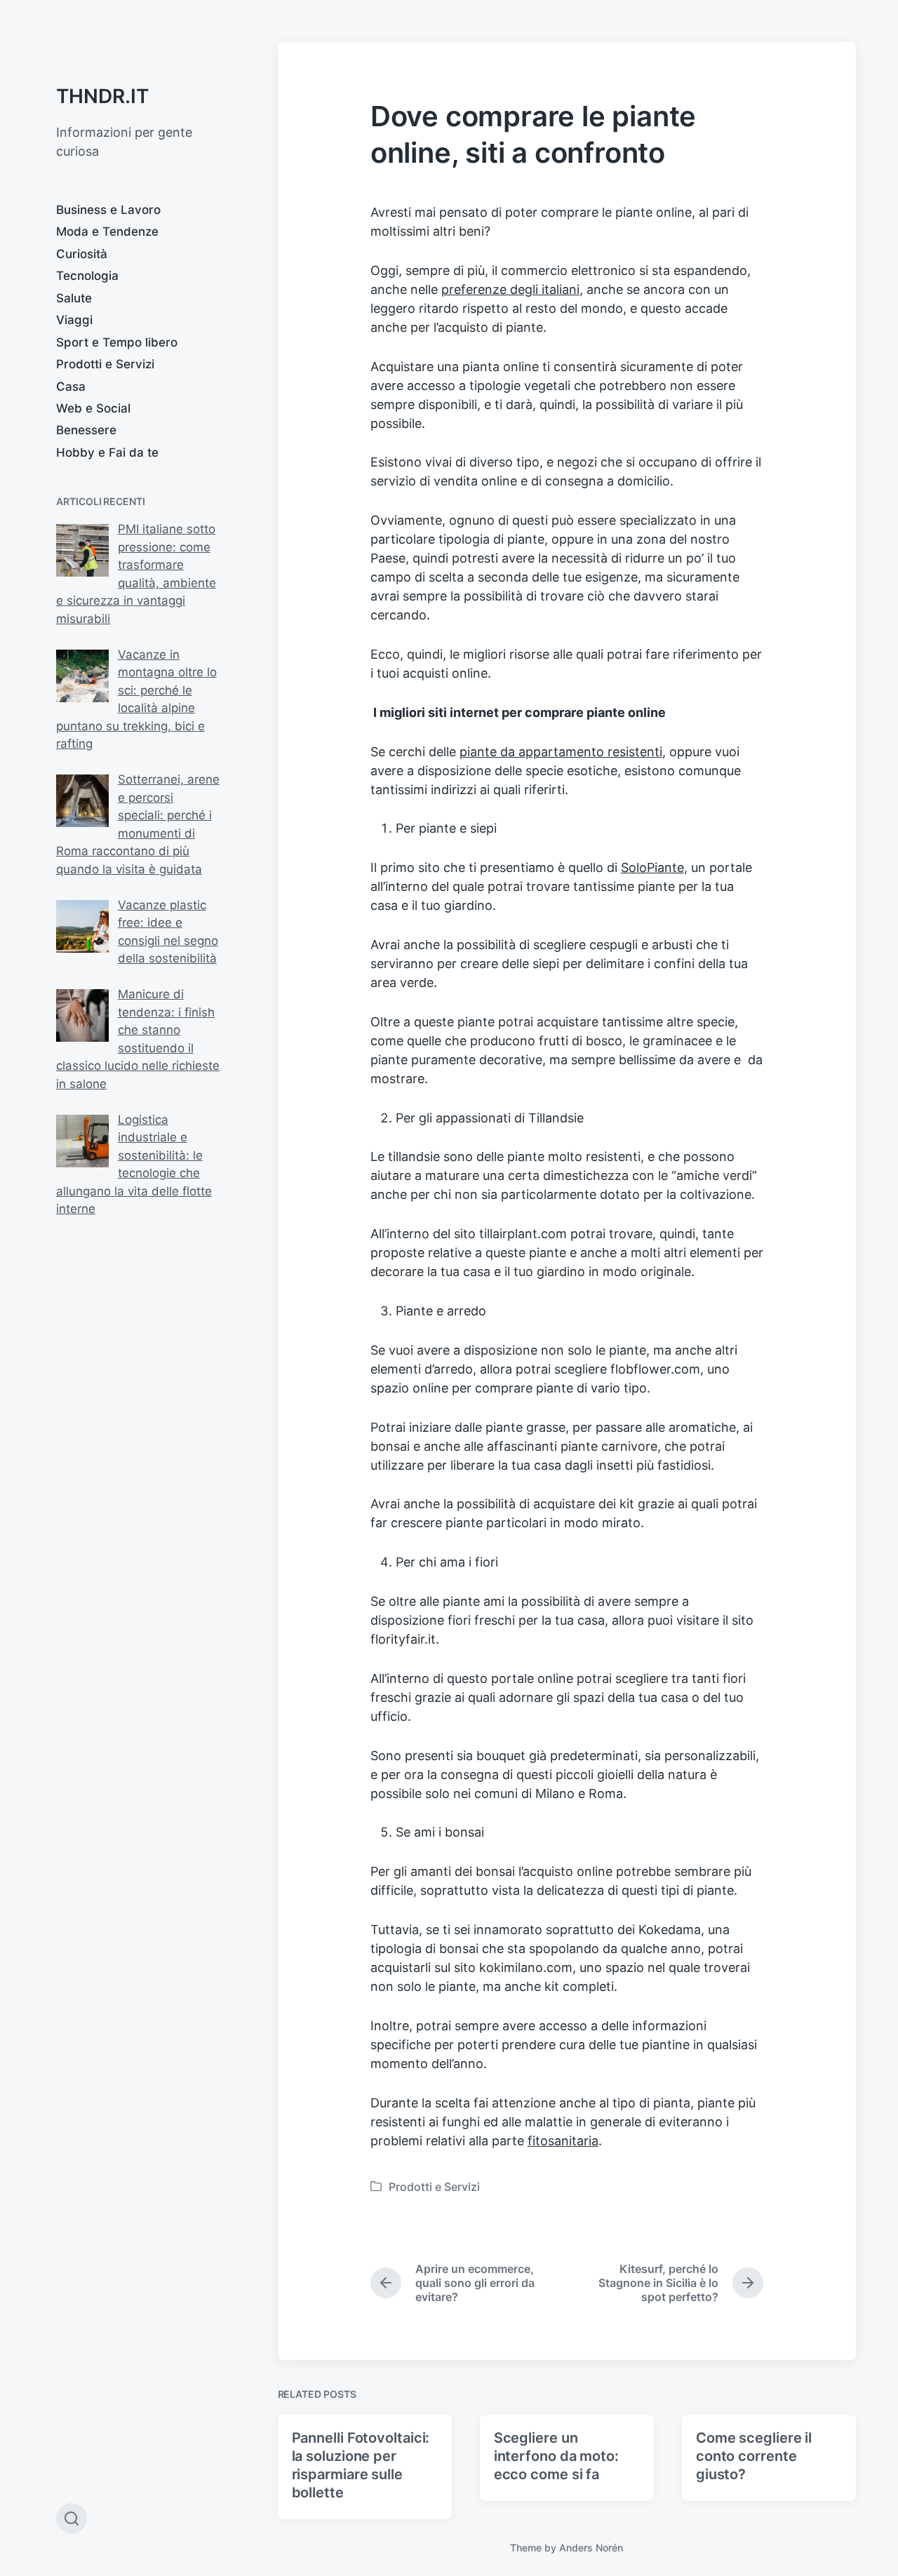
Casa (71, 387)
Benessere (86, 430)
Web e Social (93, 408)
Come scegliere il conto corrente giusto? (754, 2456)
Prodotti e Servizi (105, 364)
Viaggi (74, 320)
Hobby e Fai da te (107, 452)
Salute (74, 298)
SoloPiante (652, 867)
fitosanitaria (563, 2141)
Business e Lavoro (108, 210)
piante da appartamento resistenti (561, 752)
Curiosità (82, 254)
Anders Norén (591, 2548)
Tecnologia (87, 276)
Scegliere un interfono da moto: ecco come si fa (556, 2456)
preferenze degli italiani (510, 289)
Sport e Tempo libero (117, 342)
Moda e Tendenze (107, 232)
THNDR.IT (102, 96)
